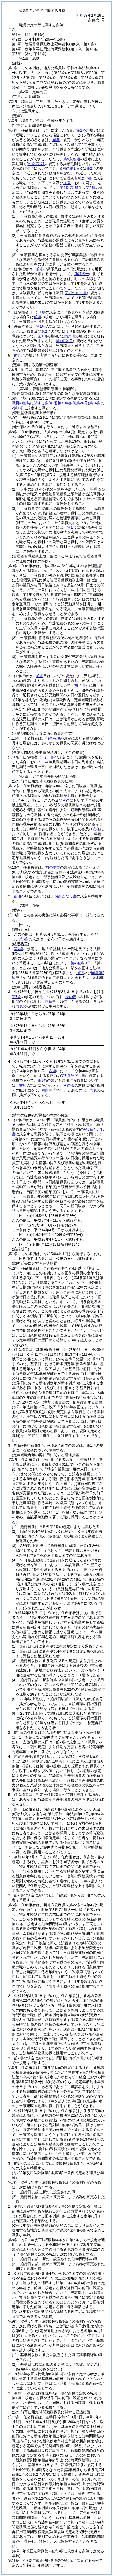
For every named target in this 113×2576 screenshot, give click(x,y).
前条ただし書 (65, 896)
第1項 (41, 312)
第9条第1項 (69, 188)
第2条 (81, 130)
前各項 (19, 355)
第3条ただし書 (73, 1076)
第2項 (91, 188)
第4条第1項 (80, 963)
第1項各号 (64, 341)
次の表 (71, 997)
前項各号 (82, 274)
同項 (80, 973)
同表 (19, 1006)
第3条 (17, 997)
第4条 (19, 949)
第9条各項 (72, 159)
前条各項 (53, 738)
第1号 (72, 527)
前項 (40, 269)
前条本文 (53, 867)
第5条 (24, 939)
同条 (56, 140)
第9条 (50, 757)
